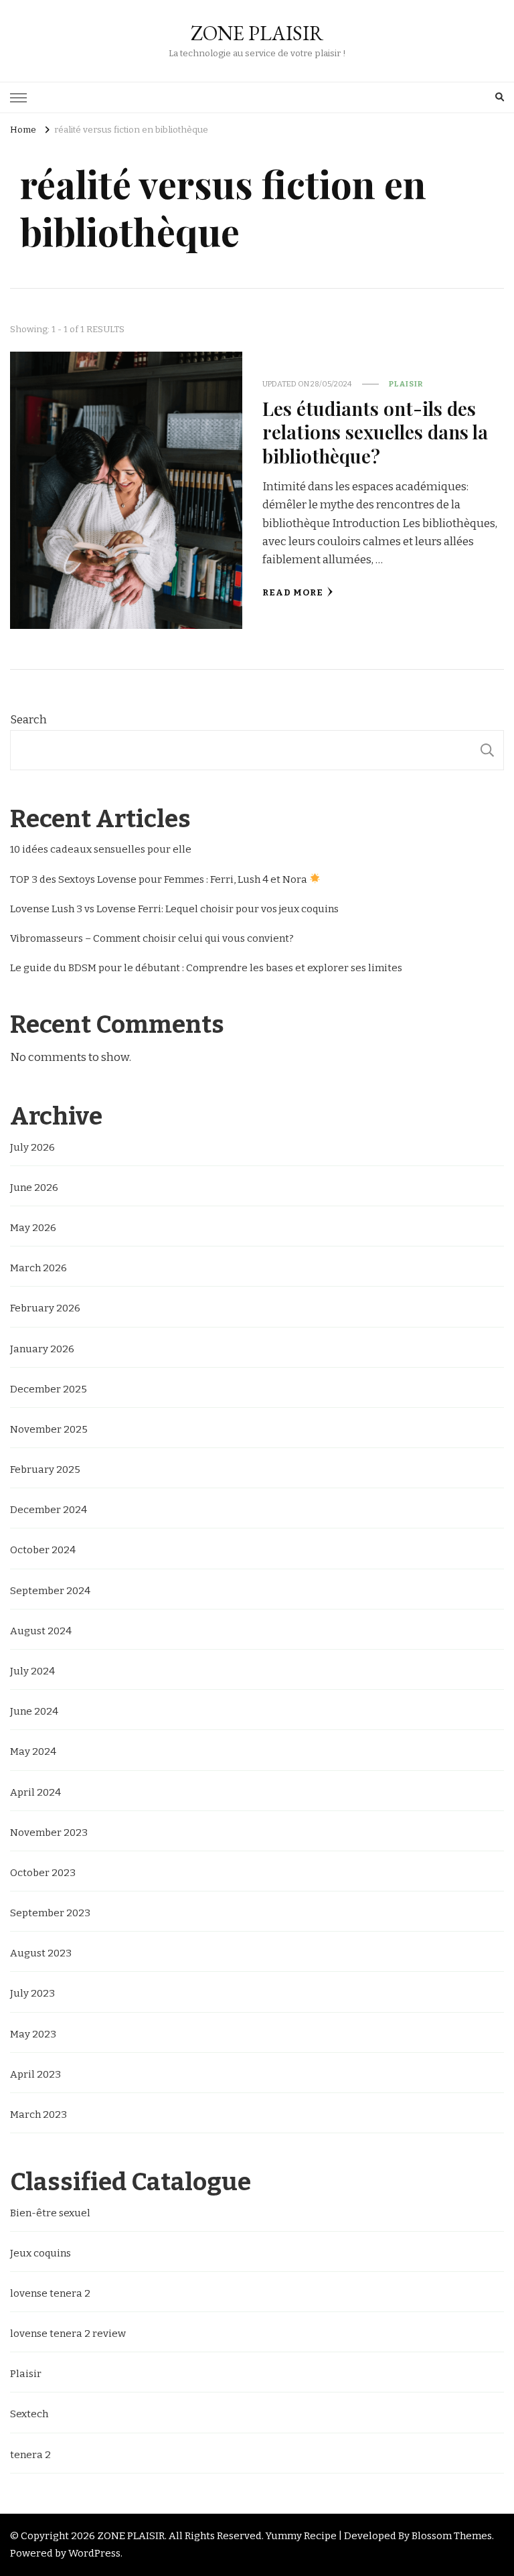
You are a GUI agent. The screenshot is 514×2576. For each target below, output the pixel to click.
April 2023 (35, 2074)
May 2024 (33, 1751)
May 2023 (33, 2034)
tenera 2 (30, 2455)
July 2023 (32, 1993)
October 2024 (43, 1550)
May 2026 (33, 1228)
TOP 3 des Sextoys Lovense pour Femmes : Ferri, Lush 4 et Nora (160, 879)
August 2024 (41, 1631)
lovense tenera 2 (50, 2293)
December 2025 (49, 1389)
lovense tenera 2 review (68, 2334)
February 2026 (45, 1308)
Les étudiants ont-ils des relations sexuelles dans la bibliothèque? (375, 432)
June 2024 (34, 1711)
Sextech (29, 2414)
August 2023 (41, 1953)
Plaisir (406, 384)
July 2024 (32, 1671)
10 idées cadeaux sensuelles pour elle (101, 849)
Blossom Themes (452, 2536)
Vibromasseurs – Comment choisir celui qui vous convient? (152, 938)
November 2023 (49, 1833)
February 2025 (45, 1470)
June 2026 (34, 1188)
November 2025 (49, 1429)
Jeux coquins (40, 2253)
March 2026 (38, 1268)
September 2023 (50, 1913)
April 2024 (35, 1792)
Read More (293, 593)
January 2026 (42, 1349)
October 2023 (43, 1873)
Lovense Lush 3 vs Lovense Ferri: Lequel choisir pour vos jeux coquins (174, 909)
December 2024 (49, 1510)
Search (28, 720)
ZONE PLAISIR (257, 33)
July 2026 (32, 1147)
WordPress (94, 2553)
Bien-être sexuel (50, 2213)
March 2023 (38, 2115)
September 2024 (50, 1591)
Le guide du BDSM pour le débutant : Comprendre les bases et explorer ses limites (206, 968)
